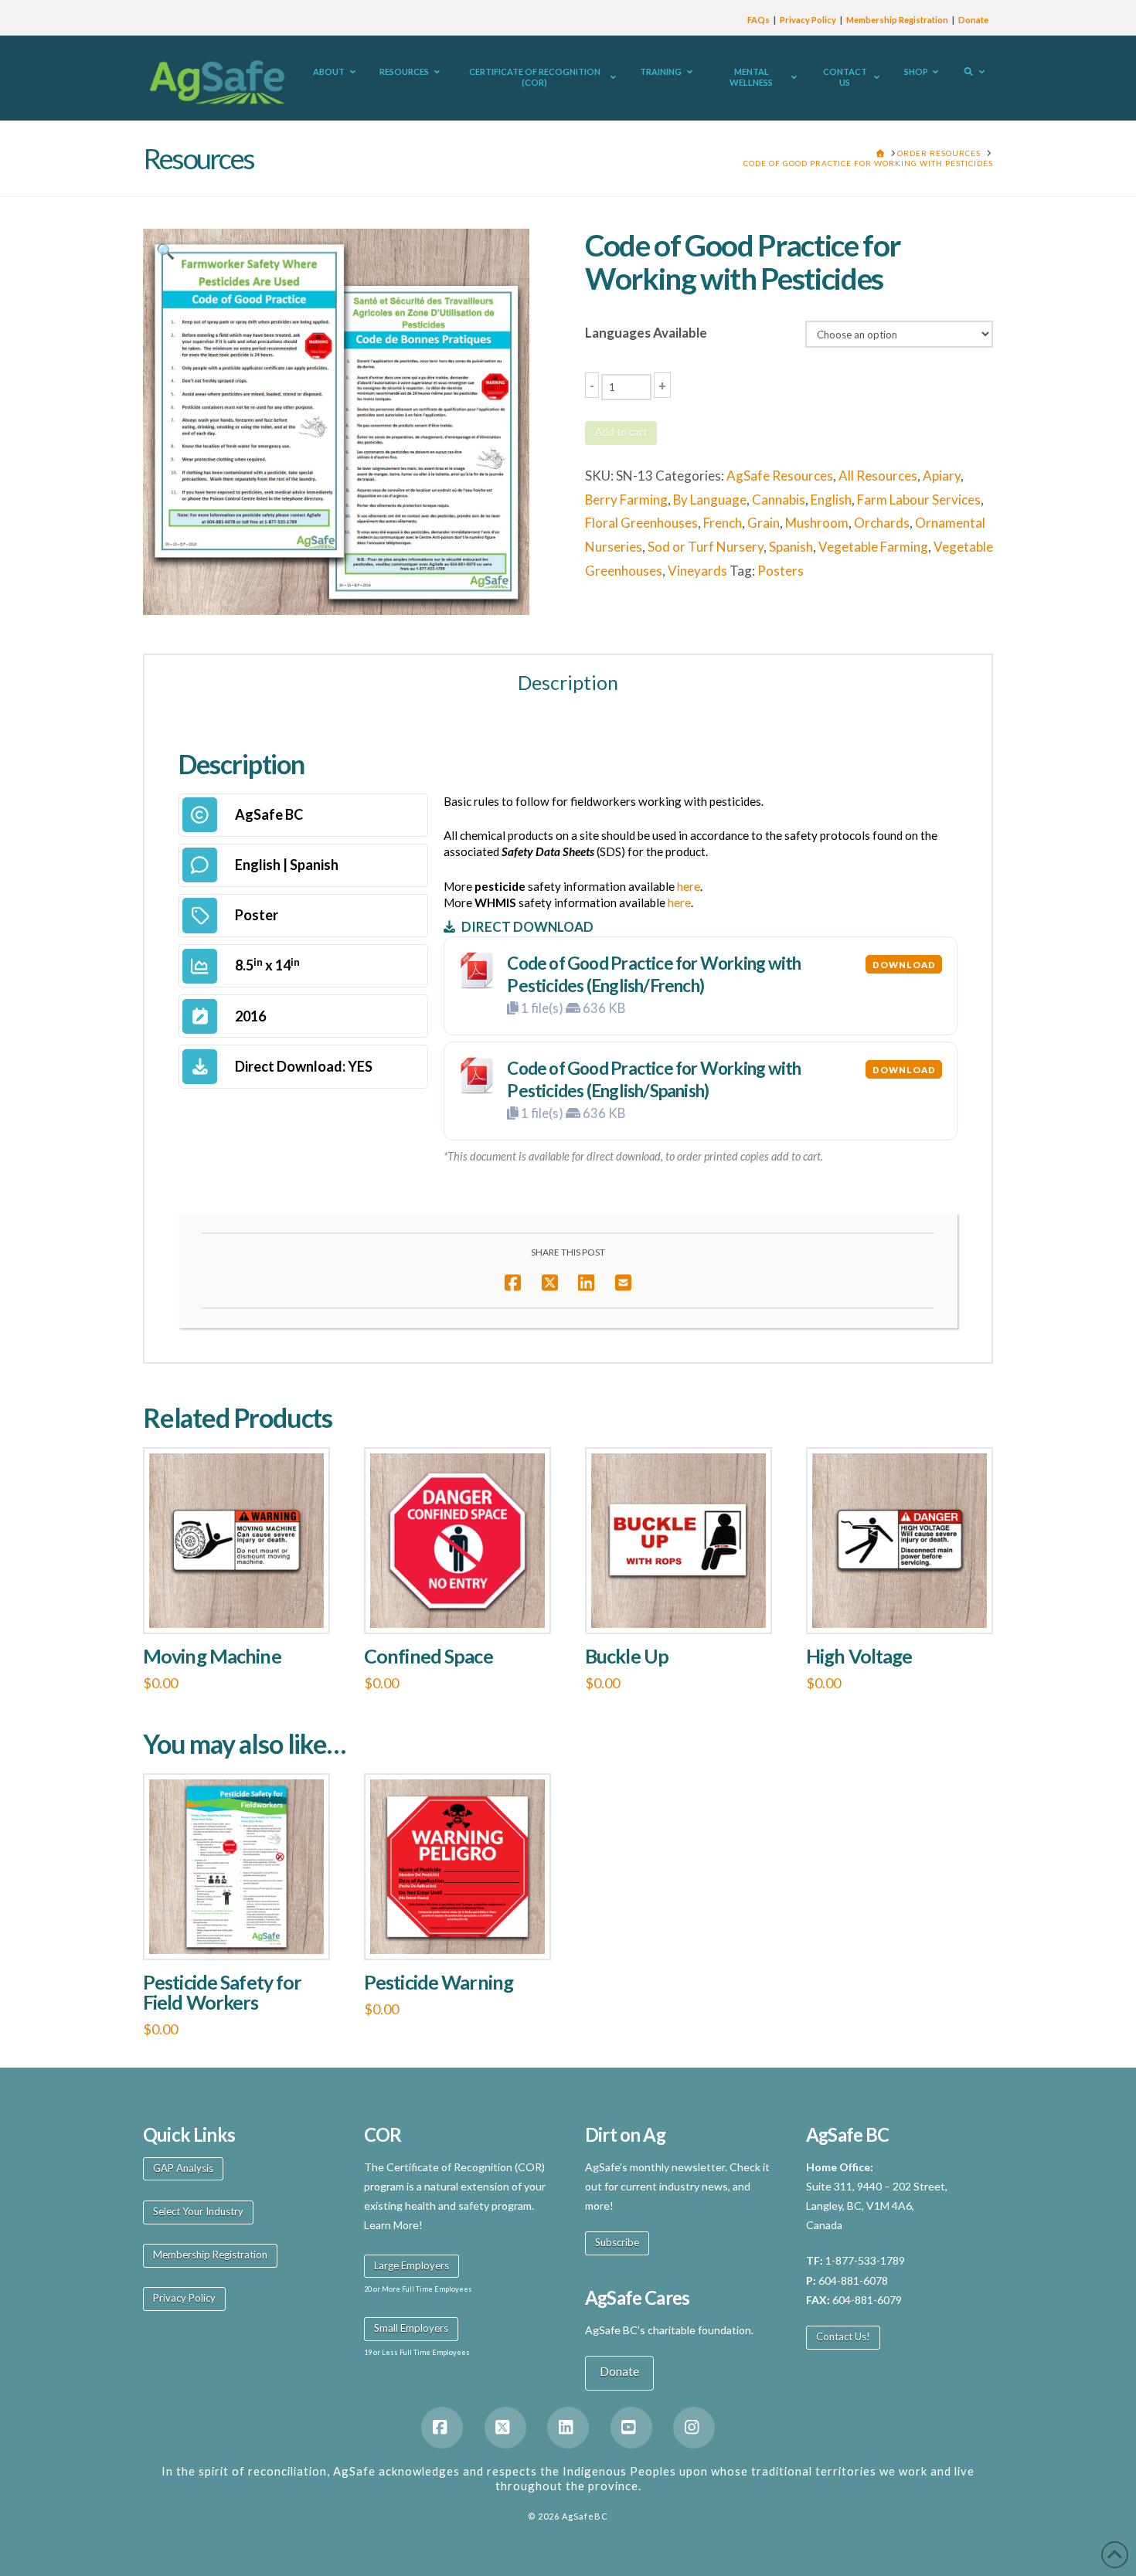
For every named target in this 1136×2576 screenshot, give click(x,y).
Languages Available (646, 333)
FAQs (758, 20)
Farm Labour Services (919, 500)
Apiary (942, 476)
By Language (710, 500)
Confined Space (429, 1656)
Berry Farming (626, 500)
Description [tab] (568, 682)
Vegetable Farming (873, 547)
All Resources (878, 476)
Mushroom (817, 523)
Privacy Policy (808, 20)
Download (904, 965)
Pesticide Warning (439, 1982)
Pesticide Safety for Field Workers (222, 1992)
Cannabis (779, 500)
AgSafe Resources (780, 476)
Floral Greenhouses (641, 523)
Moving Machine (212, 1656)
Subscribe (617, 2242)
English (831, 500)
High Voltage (859, 1656)
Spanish (791, 547)
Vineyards (697, 571)
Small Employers (411, 2328)
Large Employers (412, 2265)
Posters (781, 571)
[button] (166, 251)
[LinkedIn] (568, 2428)
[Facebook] (442, 2428)
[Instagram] (694, 2428)
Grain (764, 523)
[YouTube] (631, 2428)
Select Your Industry (198, 2211)
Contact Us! (843, 2336)
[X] (505, 2428)
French (723, 523)
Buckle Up (627, 1656)
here (689, 886)
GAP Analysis (183, 2168)
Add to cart (621, 432)
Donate (973, 20)
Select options (241, 1605)
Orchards (882, 523)
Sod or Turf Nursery (706, 547)
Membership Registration (897, 20)
